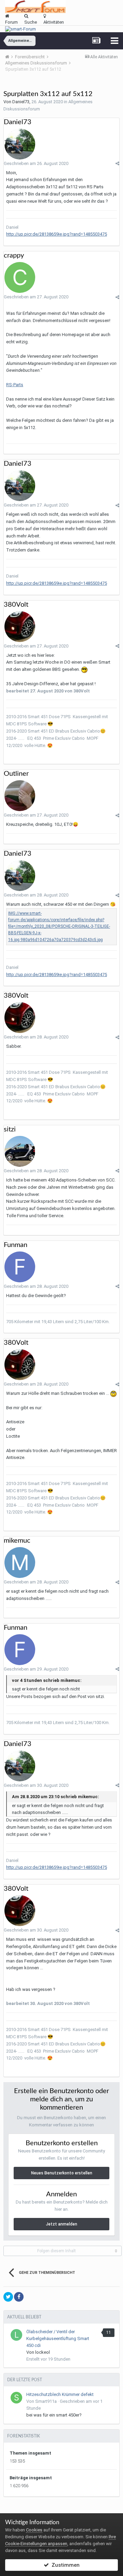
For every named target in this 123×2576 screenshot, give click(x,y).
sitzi (10, 1129)
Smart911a (46, 2401)
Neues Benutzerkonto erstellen (62, 2173)
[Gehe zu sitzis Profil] (20, 1151)
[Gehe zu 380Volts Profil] (20, 627)
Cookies (34, 2530)
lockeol (43, 2352)
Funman (16, 1245)
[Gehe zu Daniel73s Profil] (20, 144)
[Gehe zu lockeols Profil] (16, 2335)
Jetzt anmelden (61, 2224)
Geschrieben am (36, 163)
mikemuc (17, 1541)
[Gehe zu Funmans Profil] (20, 1267)
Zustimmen (64, 2565)
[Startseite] (10, 57)
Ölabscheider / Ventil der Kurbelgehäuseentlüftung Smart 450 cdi (58, 2338)
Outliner (16, 774)
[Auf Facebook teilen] (19, 2297)
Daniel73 (21, 102)
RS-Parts (15, 385)
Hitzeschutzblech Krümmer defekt (60, 2394)
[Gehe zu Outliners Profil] (20, 796)
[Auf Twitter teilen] (8, 2297)
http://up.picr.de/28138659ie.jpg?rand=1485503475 (57, 234)
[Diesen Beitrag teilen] (117, 163)
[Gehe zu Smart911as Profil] (16, 2398)
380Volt (16, 605)
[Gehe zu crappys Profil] (20, 277)
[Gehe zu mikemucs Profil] (20, 1563)
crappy (14, 256)
